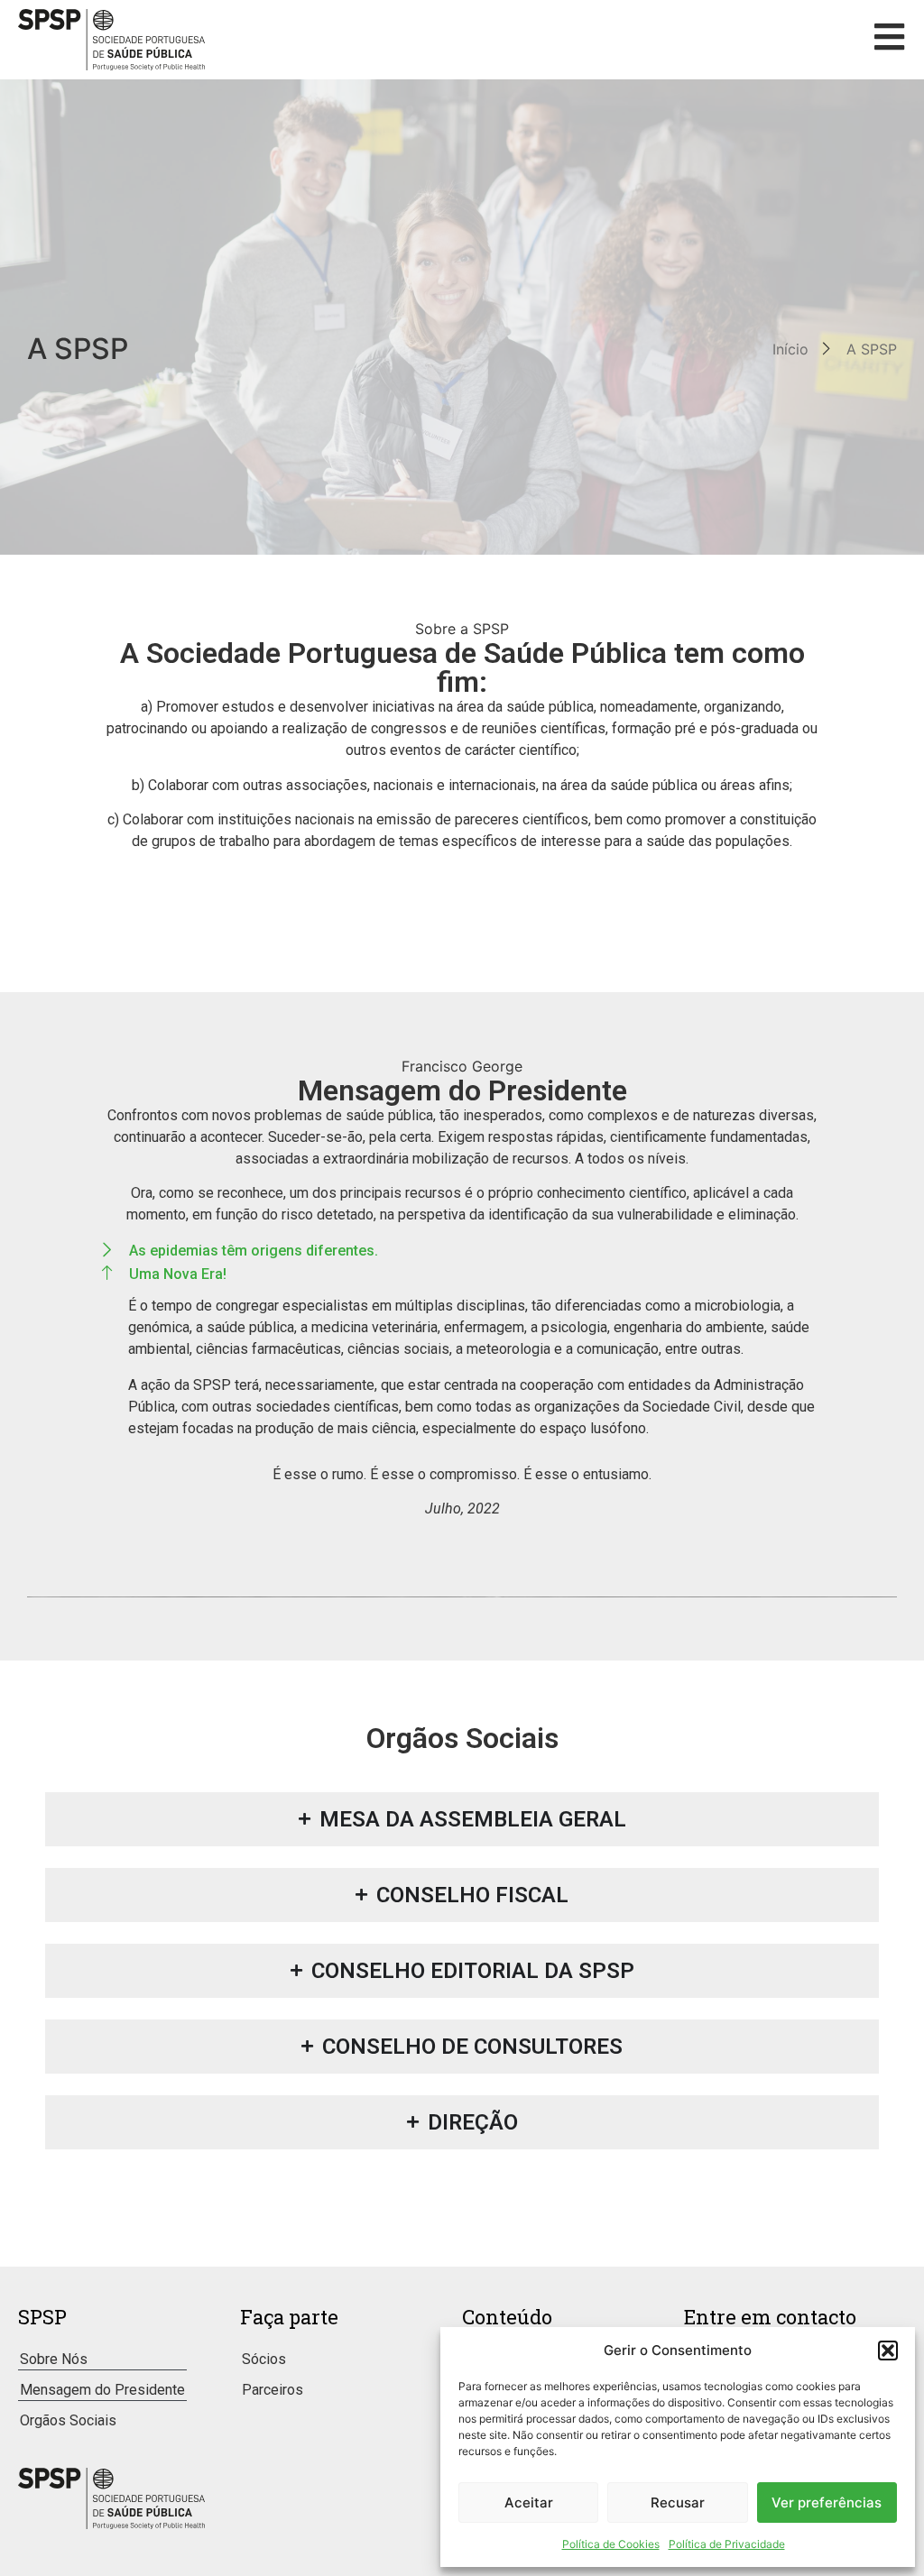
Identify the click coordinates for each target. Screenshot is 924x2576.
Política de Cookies (611, 2544)
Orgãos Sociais (68, 2420)
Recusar (678, 2502)
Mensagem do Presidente (102, 2390)
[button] (888, 2351)
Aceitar (529, 2502)
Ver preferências (827, 2502)
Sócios (264, 2359)
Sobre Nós (54, 2359)
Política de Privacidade (727, 2544)
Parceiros (273, 2390)
